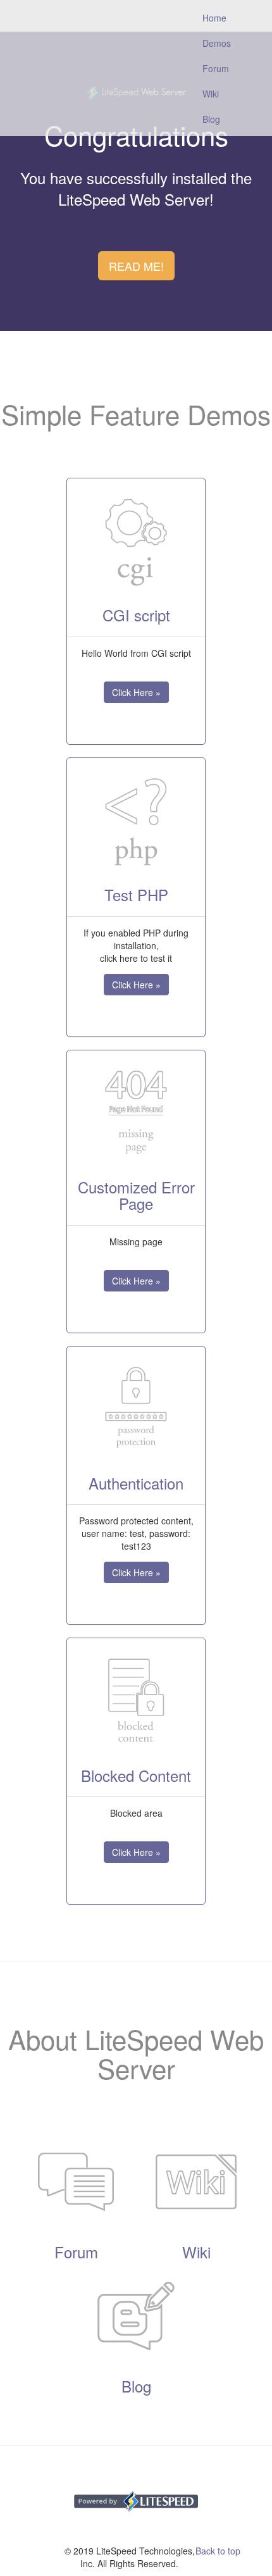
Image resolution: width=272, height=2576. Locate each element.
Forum (216, 68)
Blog (211, 119)
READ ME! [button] (136, 266)
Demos (217, 43)
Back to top (218, 2551)
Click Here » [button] (136, 692)
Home (221, 17)
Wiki (211, 94)
